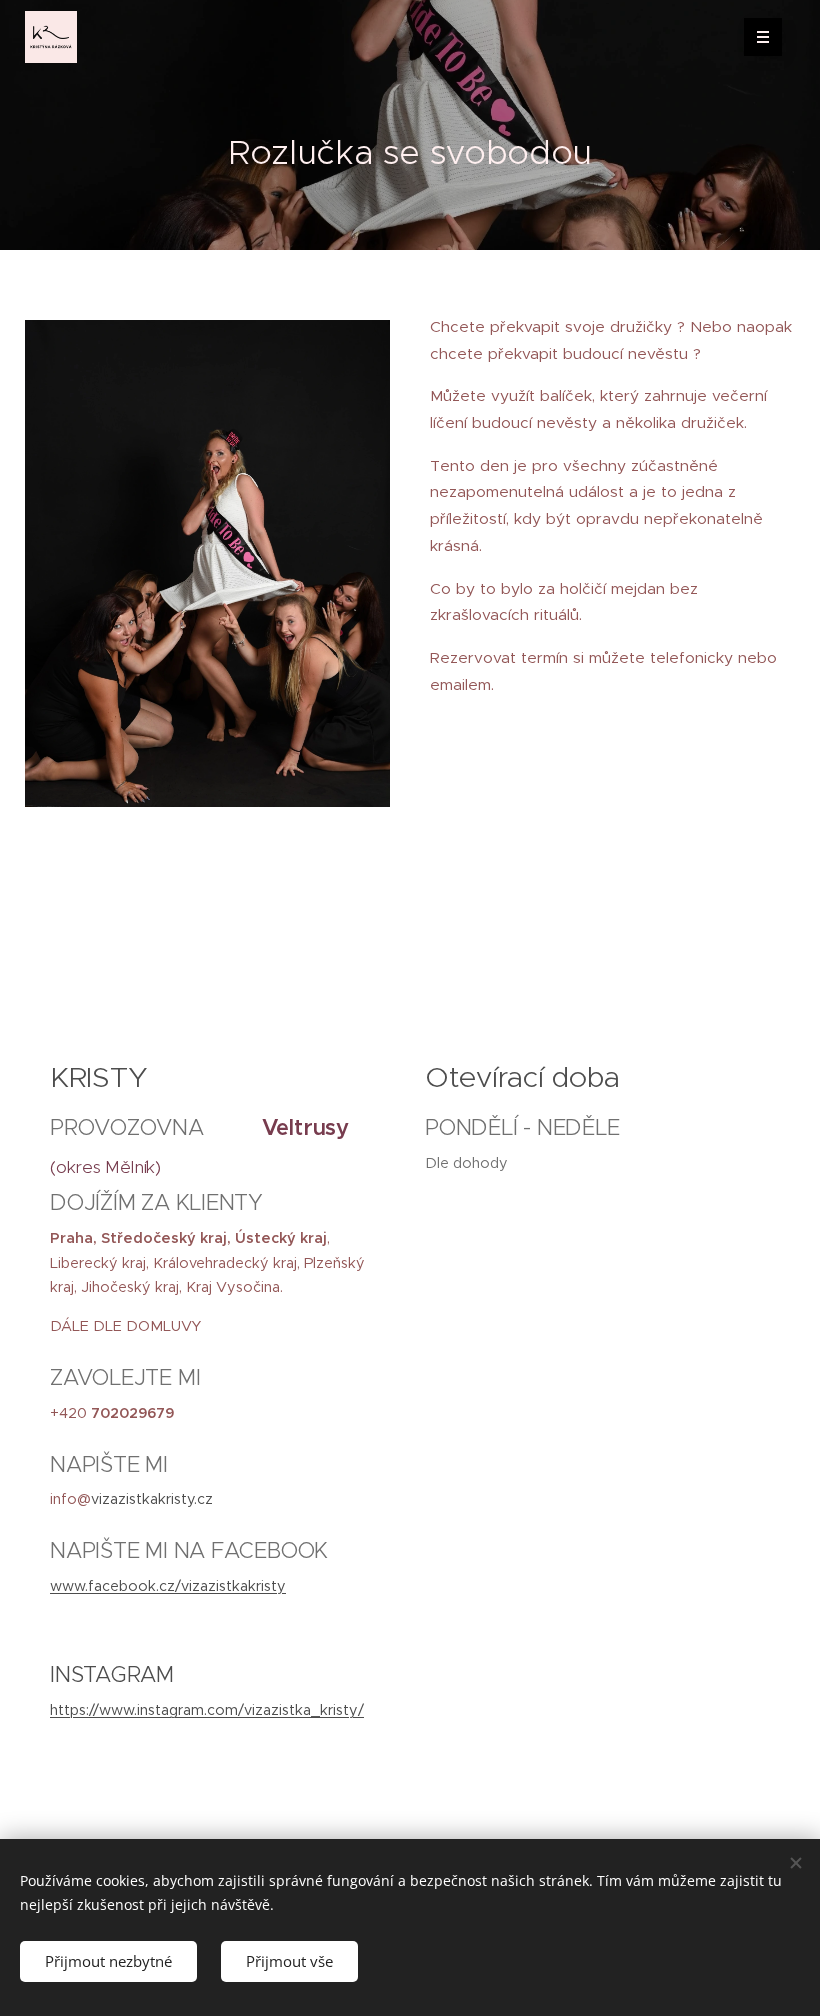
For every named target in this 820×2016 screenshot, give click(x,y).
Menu (763, 37)
